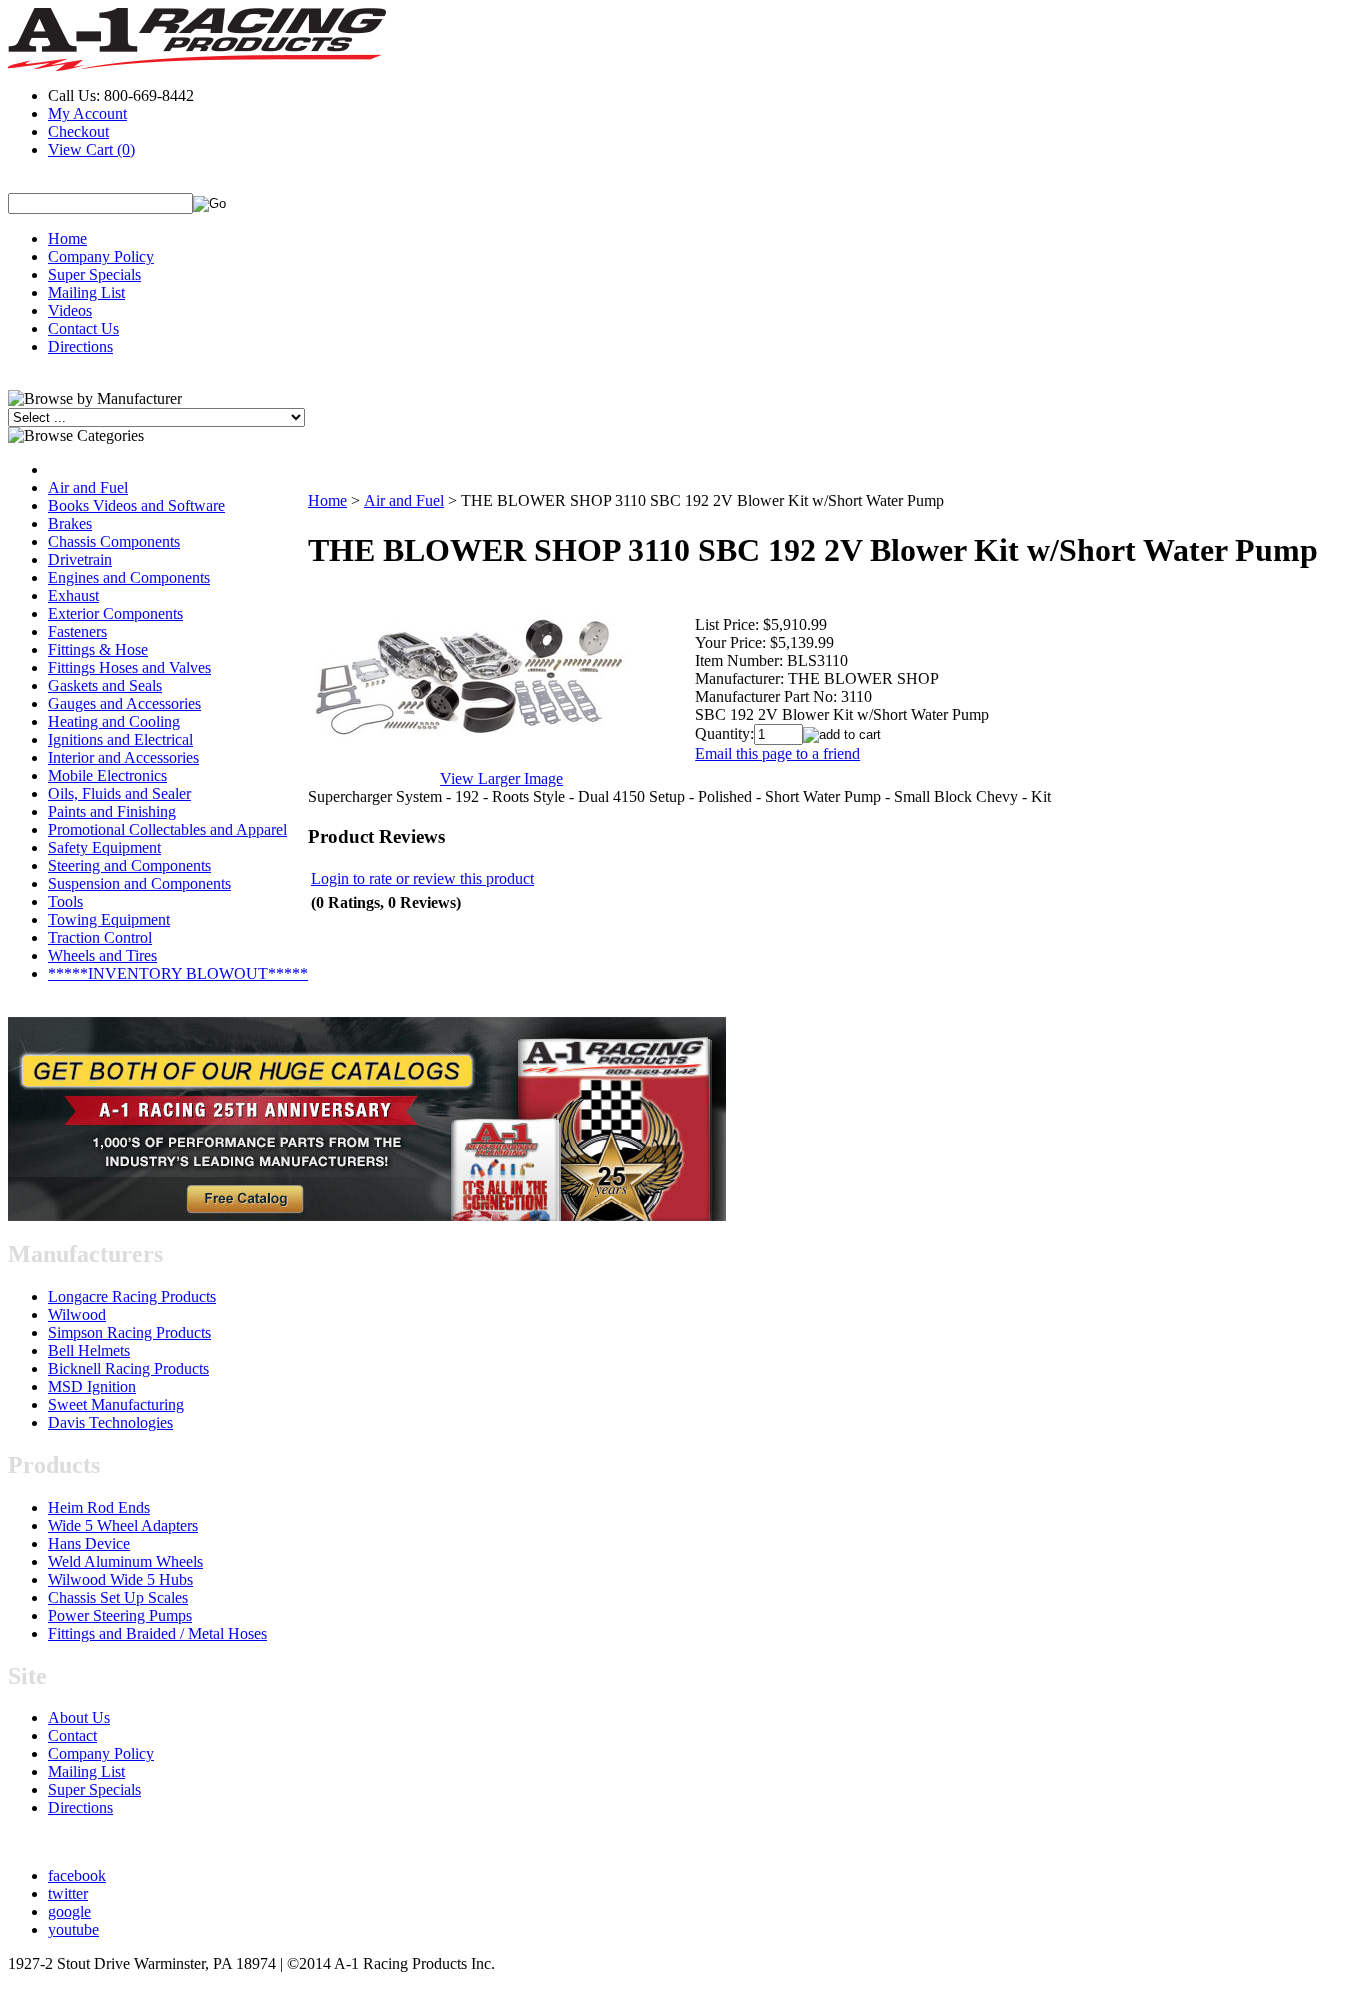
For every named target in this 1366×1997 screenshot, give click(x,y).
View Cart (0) (91, 149)
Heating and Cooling (114, 721)
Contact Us (83, 328)
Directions (80, 346)
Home (67, 238)
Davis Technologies (110, 1422)
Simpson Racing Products (129, 1332)
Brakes (70, 523)
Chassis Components (114, 541)
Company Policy (101, 256)
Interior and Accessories (123, 757)
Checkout (78, 131)
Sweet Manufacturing (116, 1404)
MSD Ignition (92, 1386)
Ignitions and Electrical (120, 739)
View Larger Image (501, 778)
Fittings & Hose (98, 649)
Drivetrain (80, 559)
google (69, 1911)
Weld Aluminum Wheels (125, 1561)
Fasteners (77, 631)
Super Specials (94, 274)
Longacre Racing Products (132, 1296)
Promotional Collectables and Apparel (167, 829)
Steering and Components (129, 865)
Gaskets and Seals (105, 685)
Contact (72, 1735)
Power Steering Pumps (120, 1615)
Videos (70, 310)
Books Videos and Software (136, 505)
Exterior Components (115, 613)
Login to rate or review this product (422, 878)
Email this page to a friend (777, 753)
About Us (79, 1717)
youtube (73, 1929)
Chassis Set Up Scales (118, 1597)
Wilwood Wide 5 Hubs (120, 1579)
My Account (87, 113)
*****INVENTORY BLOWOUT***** (178, 973)
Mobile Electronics (107, 775)
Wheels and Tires (102, 955)
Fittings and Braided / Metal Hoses (157, 1633)
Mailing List (86, 292)
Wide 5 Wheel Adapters (123, 1525)
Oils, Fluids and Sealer (119, 793)
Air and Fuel (88, 487)
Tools (65, 901)
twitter (68, 1893)
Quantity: (724, 733)
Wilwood (77, 1314)
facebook (77, 1875)
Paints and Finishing (112, 811)
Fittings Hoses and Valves (129, 667)
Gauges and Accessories (124, 703)
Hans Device (89, 1543)
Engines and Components (129, 577)
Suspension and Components (139, 883)
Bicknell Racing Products (128, 1368)
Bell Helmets (89, 1350)
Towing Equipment (109, 919)
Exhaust (73, 595)
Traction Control (100, 937)
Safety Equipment (104, 847)
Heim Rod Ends (99, 1507)
